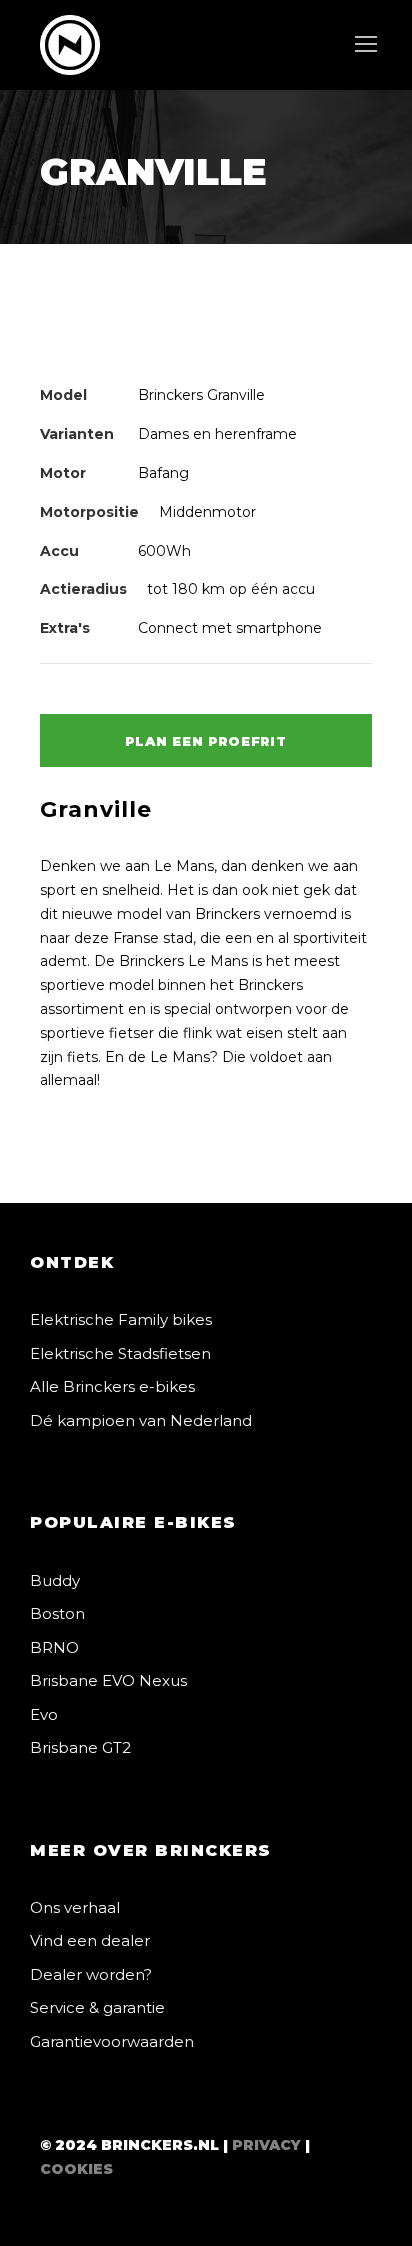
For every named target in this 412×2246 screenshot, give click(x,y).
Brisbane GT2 (80, 1747)
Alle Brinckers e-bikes (112, 1386)
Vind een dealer (90, 1940)
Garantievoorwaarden (112, 2041)
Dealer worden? (91, 1974)
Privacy (266, 2145)
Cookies (76, 2169)
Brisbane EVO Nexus (108, 1680)
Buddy (55, 1580)
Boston (57, 1613)
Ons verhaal (75, 1907)
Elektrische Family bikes (121, 1319)
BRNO (54, 1647)
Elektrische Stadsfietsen (120, 1353)
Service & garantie (97, 2007)
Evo (44, 1714)
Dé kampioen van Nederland (141, 1420)
